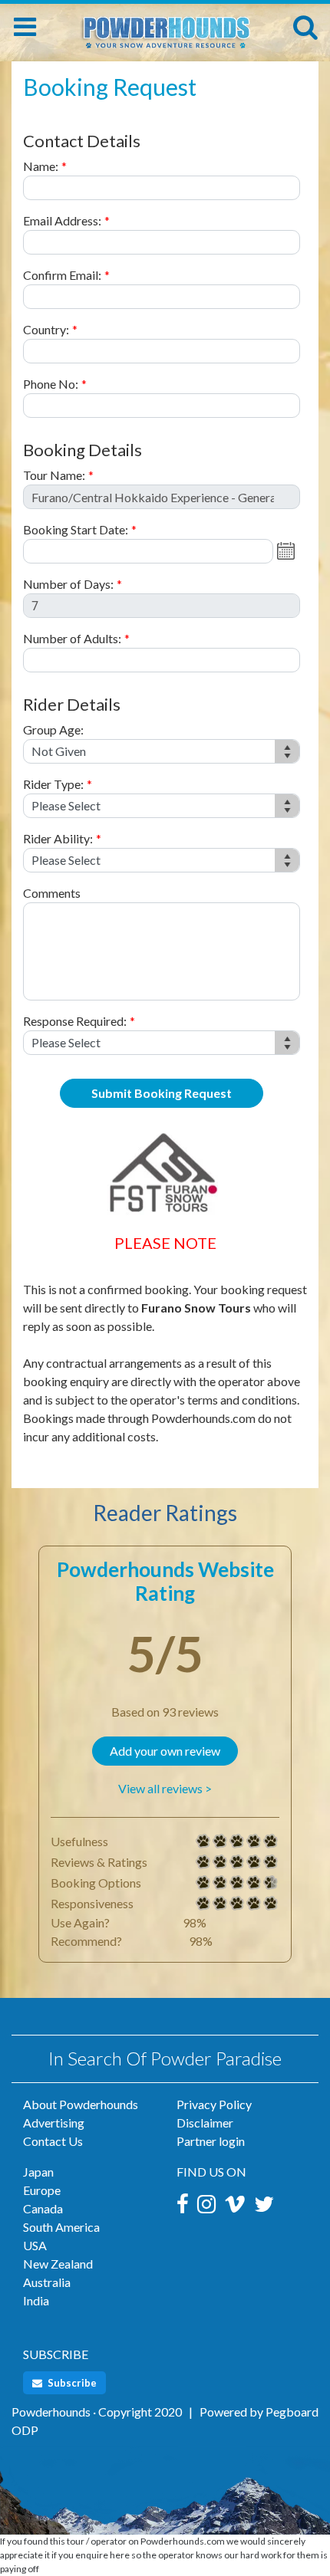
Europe (42, 2190)
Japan (38, 2172)
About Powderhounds (81, 2104)
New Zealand (58, 2264)
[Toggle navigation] (25, 27)
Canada (43, 2208)
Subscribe (71, 2383)
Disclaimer (205, 2123)
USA (35, 2245)
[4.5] (203, 1883)
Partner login (211, 2141)
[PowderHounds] (165, 25)
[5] (203, 1842)
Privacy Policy (214, 2104)
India (36, 2300)
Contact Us (53, 2141)
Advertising (54, 2123)
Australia (47, 2282)
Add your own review (165, 1751)
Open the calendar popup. (288, 551)
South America (61, 2227)
